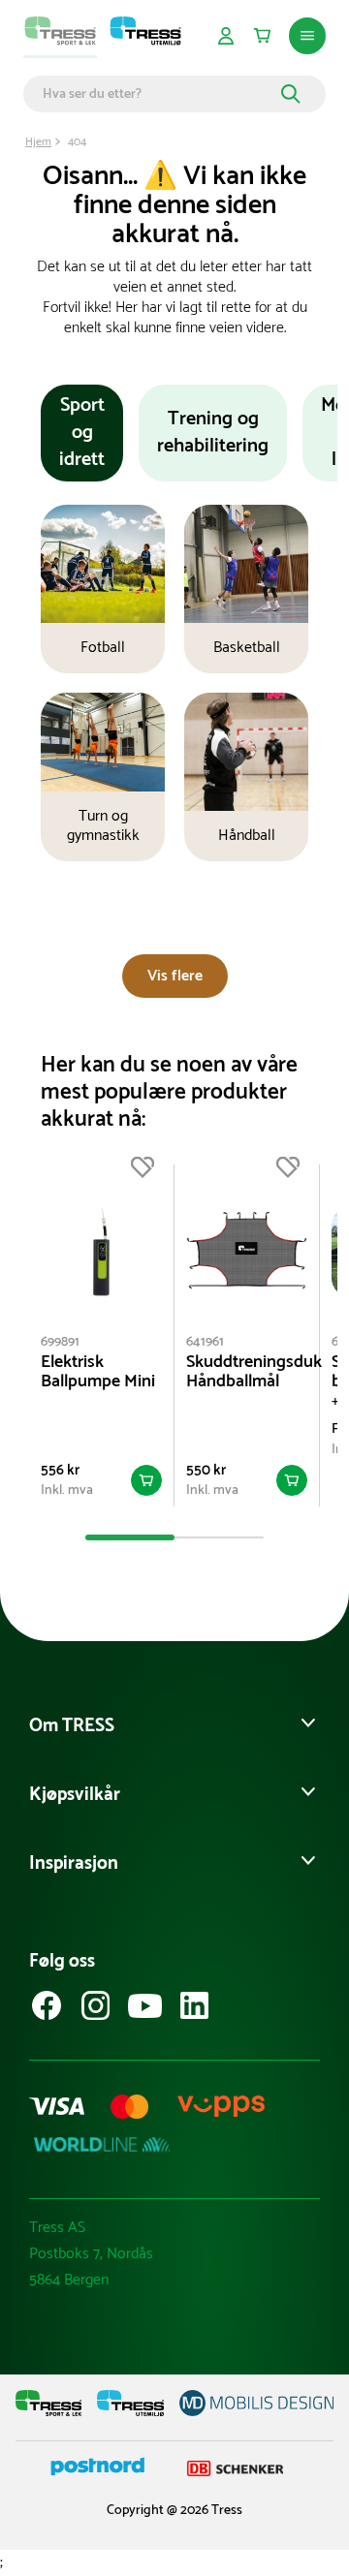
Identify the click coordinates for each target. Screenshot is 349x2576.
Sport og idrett (82, 433)
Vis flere (175, 976)
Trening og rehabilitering (213, 433)
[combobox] (159, 94)
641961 (205, 1342)
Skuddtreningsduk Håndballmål (247, 1372)
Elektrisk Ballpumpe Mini (98, 1372)
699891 (60, 1342)
